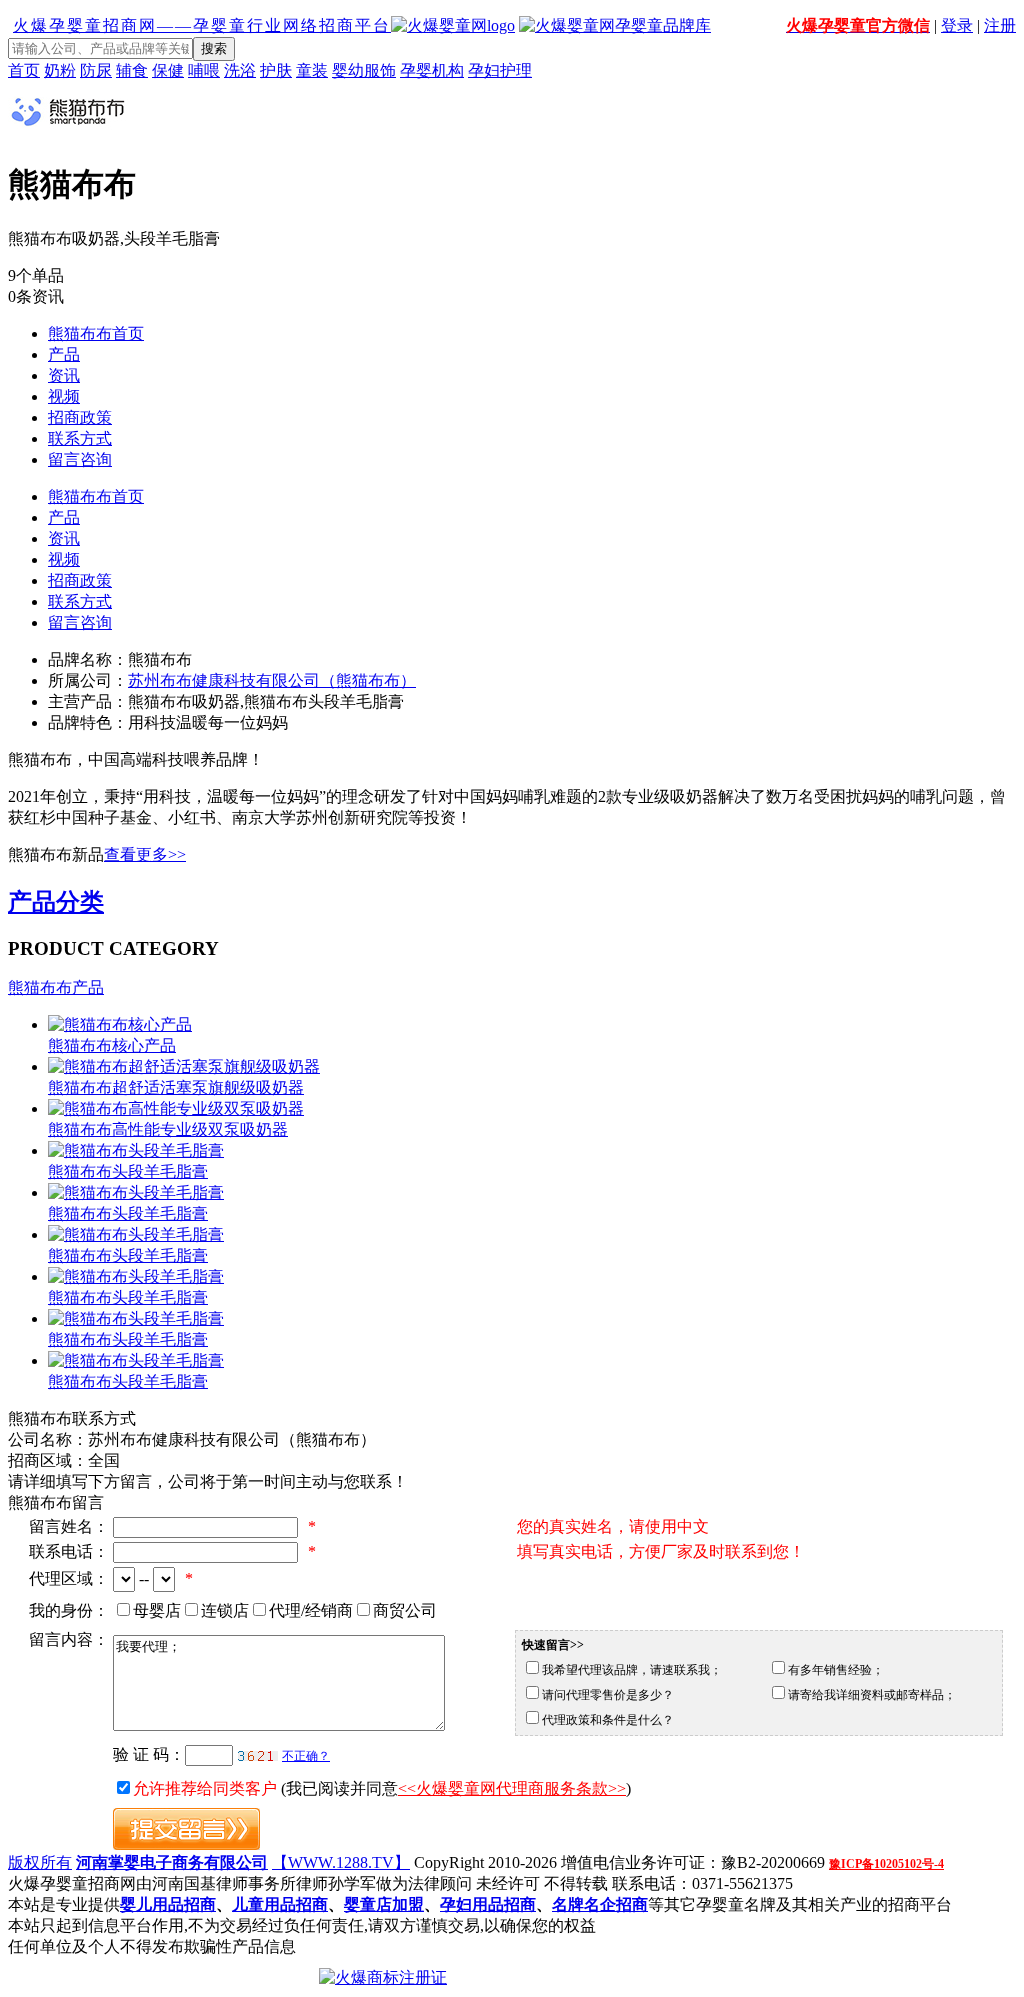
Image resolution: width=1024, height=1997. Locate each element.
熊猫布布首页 (96, 333)
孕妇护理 (500, 70)
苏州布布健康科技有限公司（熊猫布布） (272, 680)
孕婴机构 (432, 70)
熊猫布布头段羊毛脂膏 (128, 1171)
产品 (64, 354)
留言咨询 (80, 459)
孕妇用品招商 (488, 1904)
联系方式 (80, 438)
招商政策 (80, 417)
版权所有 (40, 1862)
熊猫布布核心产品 (112, 1045)
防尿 (96, 70)
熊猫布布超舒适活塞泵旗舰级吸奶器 (176, 1087)
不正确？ (306, 1756)
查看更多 (145, 854)
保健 (168, 70)
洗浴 (240, 70)
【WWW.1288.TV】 (341, 1862)
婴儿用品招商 (168, 1904)
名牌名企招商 (600, 1904)
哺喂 (204, 70)
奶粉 (60, 70)
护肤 (276, 70)
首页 (24, 70)
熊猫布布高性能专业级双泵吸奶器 (168, 1129)
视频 (64, 396)
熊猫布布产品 (56, 987)
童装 (312, 70)
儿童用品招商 (280, 1904)
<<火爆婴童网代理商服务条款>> (512, 1788)
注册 (1000, 25)
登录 (957, 25)
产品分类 (56, 902)
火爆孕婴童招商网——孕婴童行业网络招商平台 (202, 25)
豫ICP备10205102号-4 (886, 1864)
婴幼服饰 (364, 70)
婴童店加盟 (384, 1904)
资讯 (64, 375)
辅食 (132, 70)
